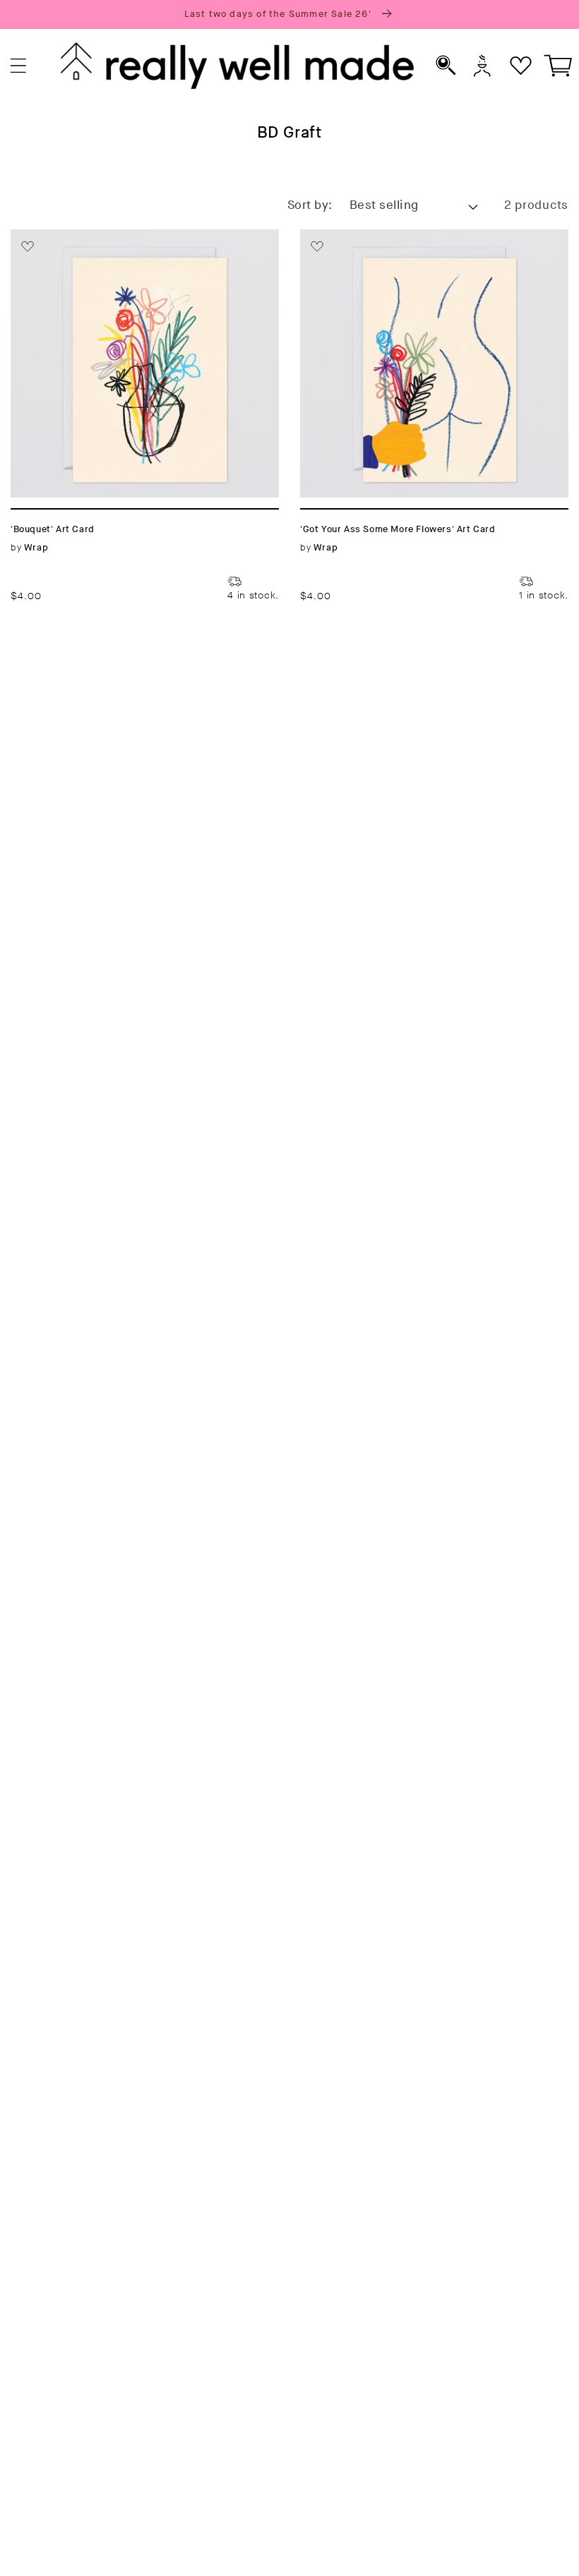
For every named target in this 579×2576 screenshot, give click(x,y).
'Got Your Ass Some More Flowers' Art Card (425, 246)
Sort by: (310, 205)
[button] (19, 66)
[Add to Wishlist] (28, 246)
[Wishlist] (521, 65)
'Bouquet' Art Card (71, 237)
